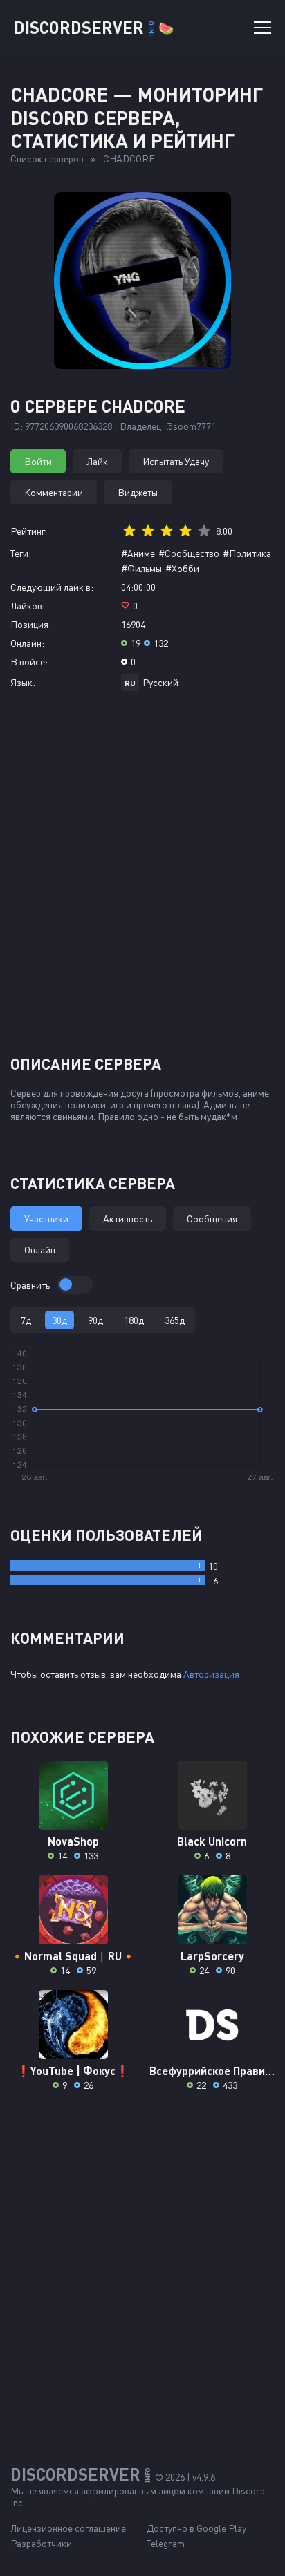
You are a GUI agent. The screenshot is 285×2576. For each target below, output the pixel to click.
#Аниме (138, 553)
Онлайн (40, 1250)
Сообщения (212, 1219)
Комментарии (54, 492)
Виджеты (138, 492)
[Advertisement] (142, 878)
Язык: (23, 682)
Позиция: (31, 624)
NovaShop (73, 1841)
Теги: (21, 553)
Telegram (166, 2543)
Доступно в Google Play (196, 2528)
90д (95, 1320)
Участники (46, 1219)
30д (59, 1320)
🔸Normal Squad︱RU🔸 (73, 1956)
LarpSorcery (212, 1956)
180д (134, 1320)
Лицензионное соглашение (68, 2528)
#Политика (247, 553)
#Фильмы (141, 568)
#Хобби (182, 568)
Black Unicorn (212, 1841)
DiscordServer (94, 27)
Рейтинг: (29, 531)
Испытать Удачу (176, 461)
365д (175, 1320)
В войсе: (29, 662)
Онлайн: (27, 643)
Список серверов (47, 159)
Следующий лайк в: (52, 587)
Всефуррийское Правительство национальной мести (212, 2071)
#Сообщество (189, 553)
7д (26, 1320)
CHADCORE (129, 159)
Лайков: (28, 606)
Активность (128, 1219)
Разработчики (41, 2543)
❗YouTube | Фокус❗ (73, 2071)
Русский (160, 682)
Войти (38, 461)
